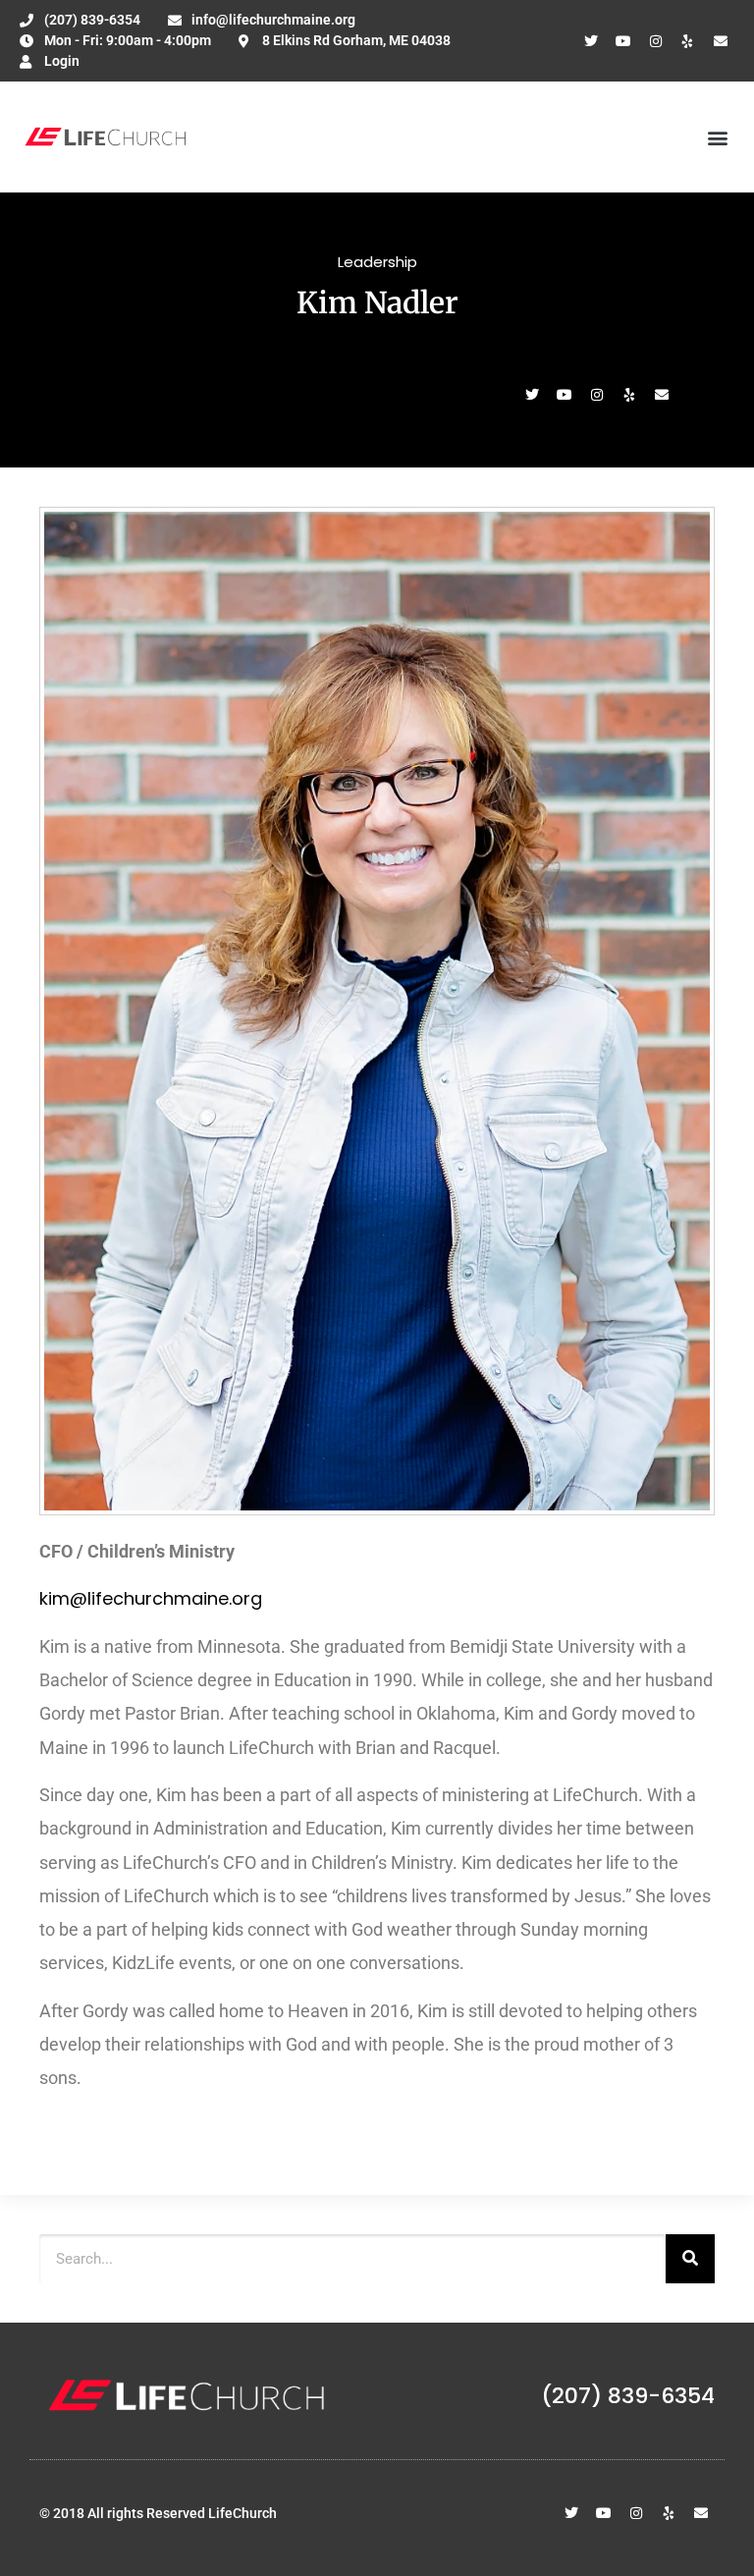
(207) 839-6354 (628, 2396)
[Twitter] (591, 41)
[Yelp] (688, 41)
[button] (718, 137)
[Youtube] (623, 41)
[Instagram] (656, 41)
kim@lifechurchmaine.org (153, 1598)
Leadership (377, 262)
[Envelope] (721, 41)
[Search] (690, 2259)
